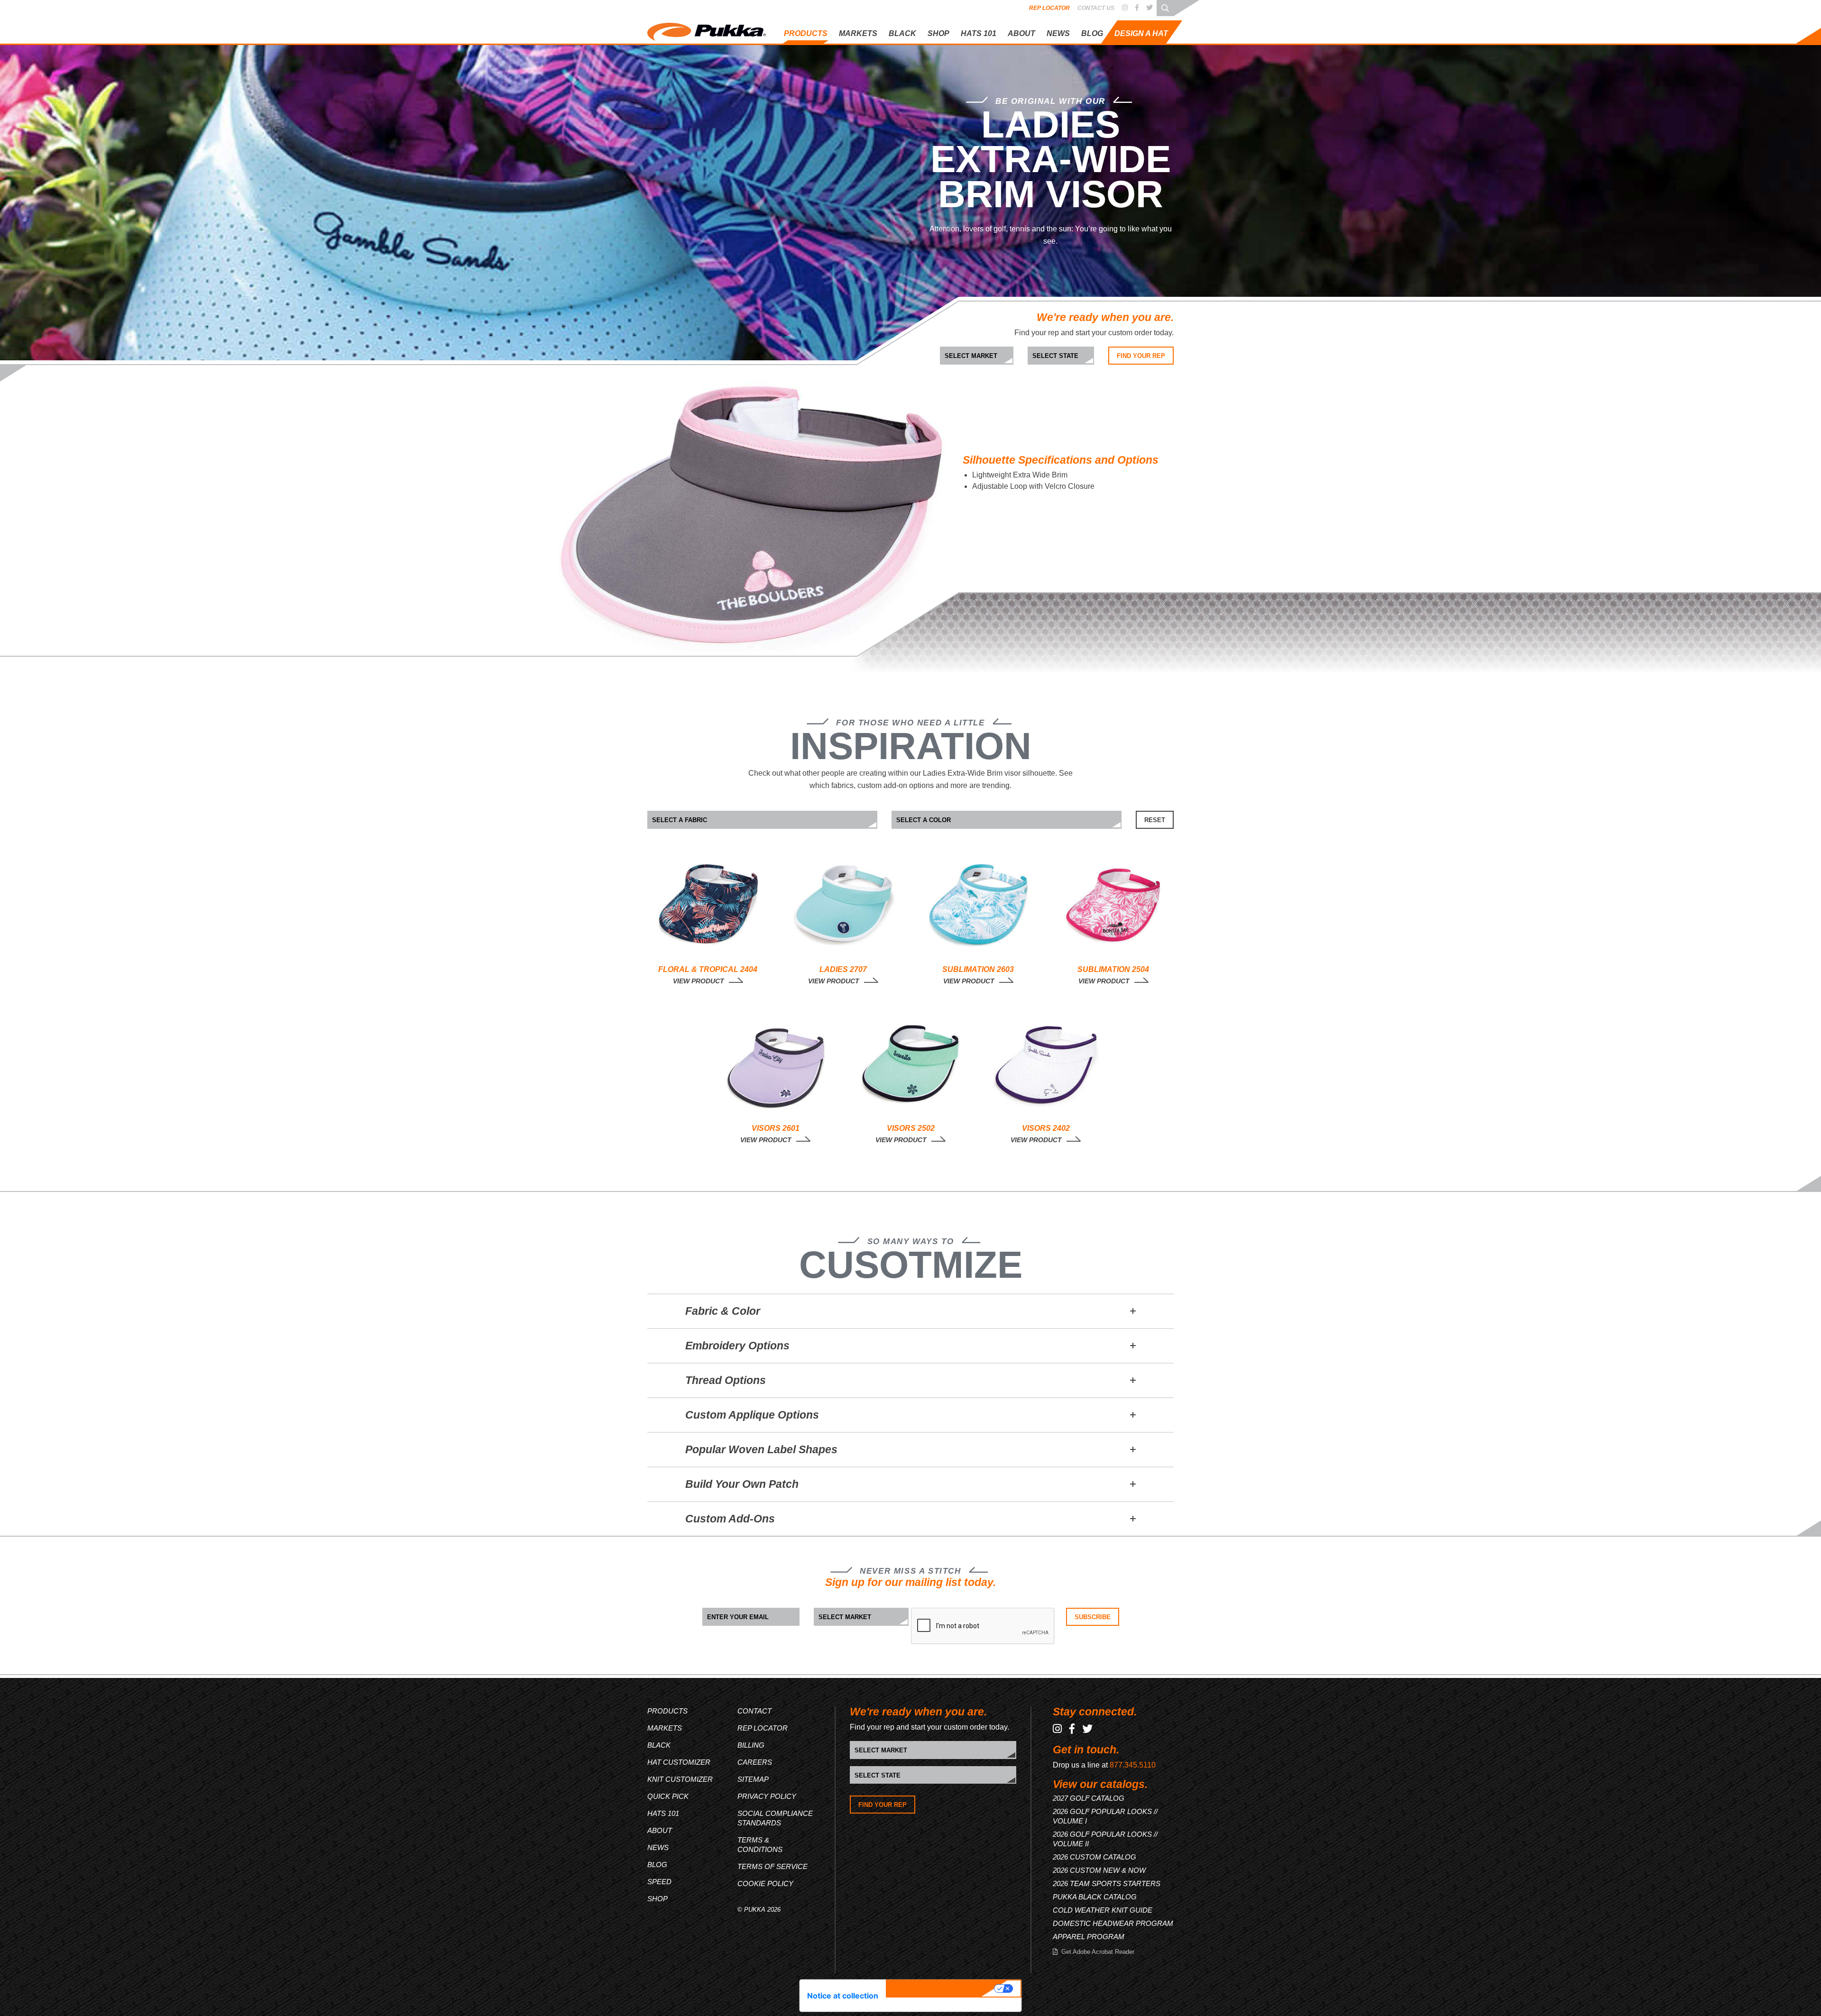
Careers (755, 1762)
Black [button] (902, 33)
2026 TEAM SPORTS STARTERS (1107, 1883)
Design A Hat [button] (1141, 33)
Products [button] (806, 33)
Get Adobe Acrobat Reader (1098, 1952)
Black (659, 1745)
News (1058, 33)
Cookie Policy (765, 1883)
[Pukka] (707, 30)
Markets (665, 1728)
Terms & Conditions (760, 1845)
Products (667, 1711)
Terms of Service (773, 1866)
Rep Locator (1049, 8)
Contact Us (1096, 8)
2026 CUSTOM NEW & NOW (1099, 1870)
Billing (751, 1745)
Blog (1092, 33)
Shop (938, 33)
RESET (1155, 820)
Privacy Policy (767, 1796)
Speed (659, 1882)
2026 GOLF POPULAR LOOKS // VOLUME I (1105, 1816)
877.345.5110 (1133, 1765)
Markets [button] (858, 33)
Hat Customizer (1118, 57)
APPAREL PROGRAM (1089, 1937)
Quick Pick (1110, 88)
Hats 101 (663, 1813)
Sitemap (753, 1779)
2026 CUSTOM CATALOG (1094, 1857)
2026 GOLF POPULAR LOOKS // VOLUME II (1105, 1839)
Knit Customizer (1119, 72)
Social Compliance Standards (775, 1818)
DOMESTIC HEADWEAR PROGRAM (1113, 1923)
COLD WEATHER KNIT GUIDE (1103, 1910)
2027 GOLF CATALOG (1089, 1798)
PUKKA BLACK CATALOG (1095, 1897)
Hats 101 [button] (979, 33)
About (1021, 33)
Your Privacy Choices (941, 1989)
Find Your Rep (1141, 356)
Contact (754, 1711)
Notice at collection (843, 1996)
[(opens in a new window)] (1125, 8)
